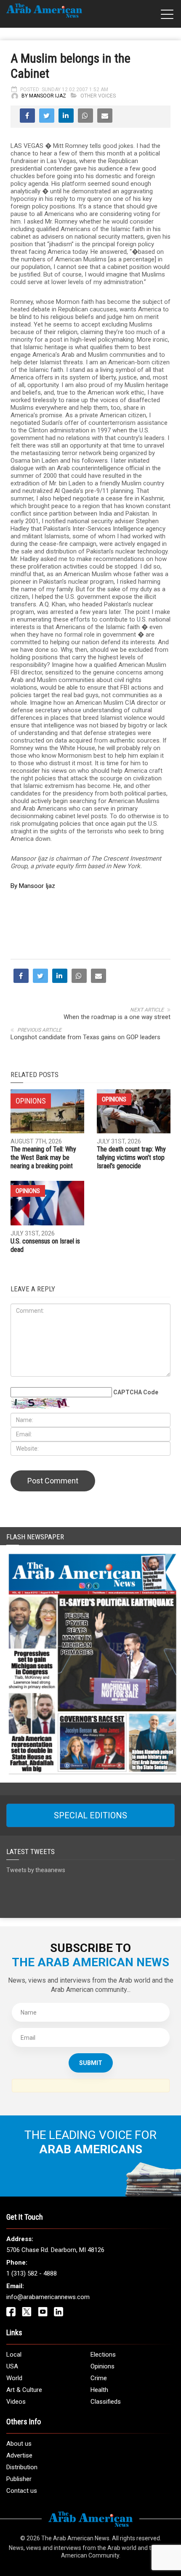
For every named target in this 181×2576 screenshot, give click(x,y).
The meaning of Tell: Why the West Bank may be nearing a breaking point (43, 1158)
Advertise (19, 2455)
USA (12, 2366)
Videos (16, 2402)
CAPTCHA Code (136, 1392)
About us (19, 2444)
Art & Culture (24, 2390)
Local (14, 2355)
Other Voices (98, 96)
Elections (103, 2355)
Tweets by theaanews (36, 1870)
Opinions (114, 1099)
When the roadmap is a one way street (117, 1017)
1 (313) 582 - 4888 (32, 2273)
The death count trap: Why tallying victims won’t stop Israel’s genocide (131, 1158)
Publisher (19, 2479)
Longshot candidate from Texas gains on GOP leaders (85, 1037)
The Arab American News (75, 2538)
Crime (99, 2378)
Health (99, 2390)
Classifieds (106, 2402)
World (14, 2378)
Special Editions (90, 1815)
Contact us (22, 2491)
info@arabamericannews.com (48, 2297)
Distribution (22, 2467)
